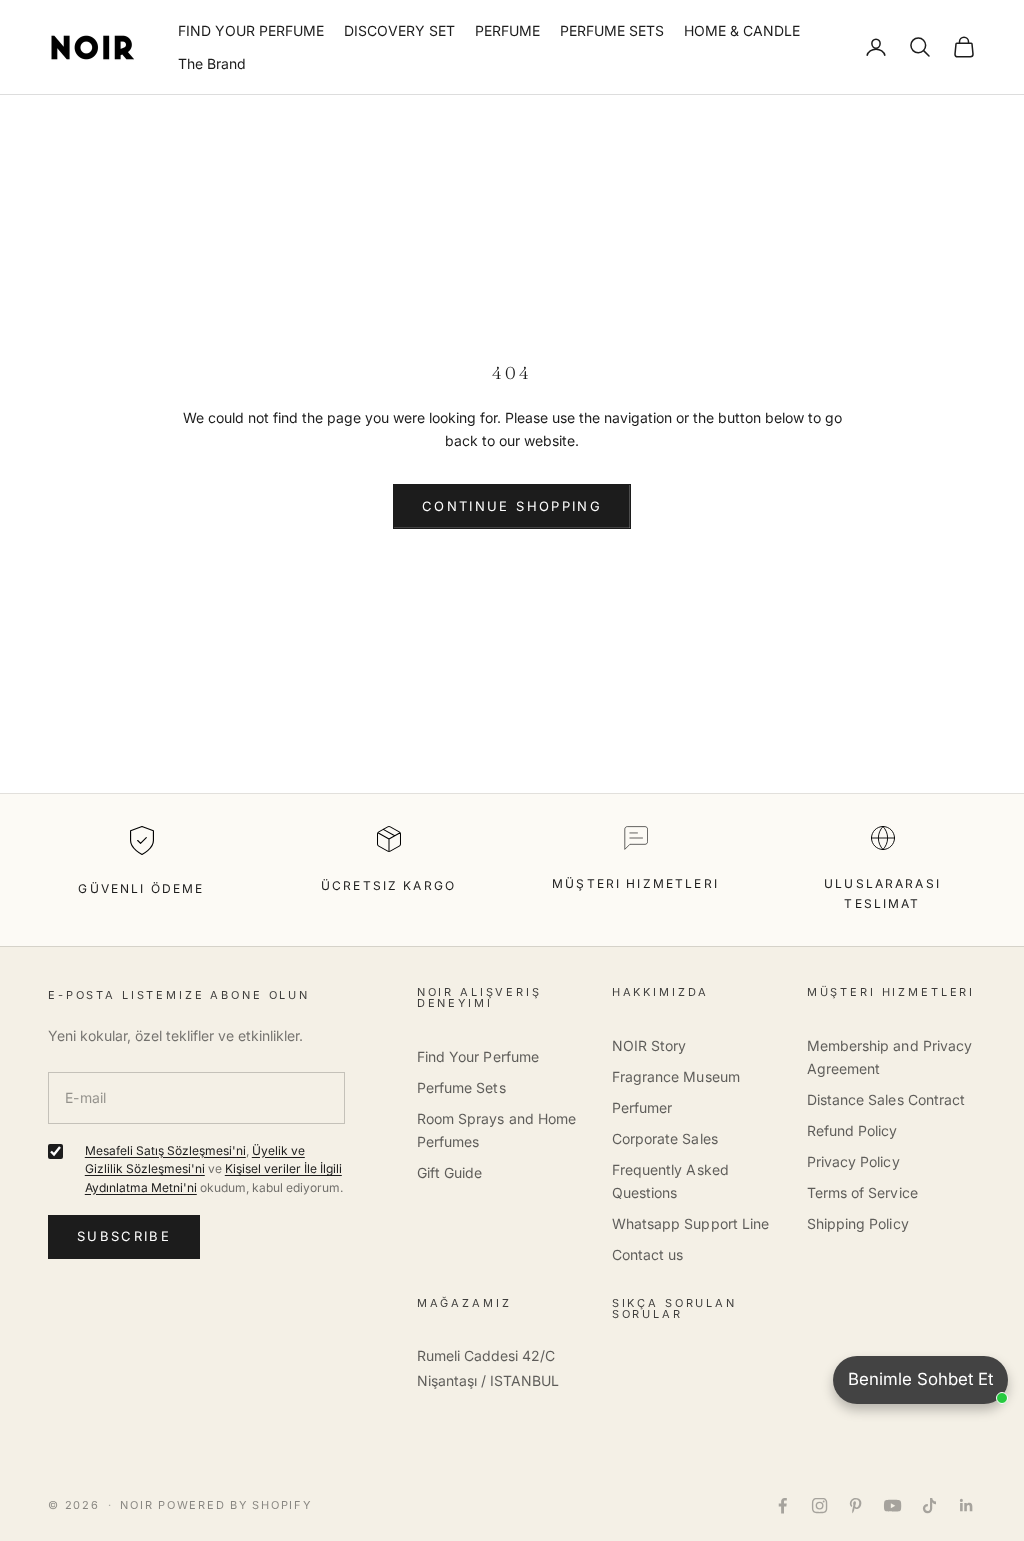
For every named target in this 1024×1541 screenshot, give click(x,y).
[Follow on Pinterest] (855, 1505)
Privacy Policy (853, 1161)
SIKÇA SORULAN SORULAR (674, 1308)
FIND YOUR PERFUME (251, 30)
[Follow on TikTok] (929, 1505)
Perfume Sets (461, 1087)
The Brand (212, 63)
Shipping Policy (858, 1223)
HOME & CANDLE (742, 30)
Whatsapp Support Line (690, 1223)
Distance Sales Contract (886, 1099)
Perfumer (642, 1107)
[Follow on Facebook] (782, 1505)
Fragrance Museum (676, 1076)
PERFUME (507, 30)
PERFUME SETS (612, 30)
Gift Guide (450, 1172)
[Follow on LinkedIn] (966, 1505)
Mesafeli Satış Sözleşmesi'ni (165, 1150)
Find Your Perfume (478, 1056)
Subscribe (124, 1236)
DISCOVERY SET (399, 30)
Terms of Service (862, 1192)
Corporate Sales (665, 1138)
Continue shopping (512, 506)
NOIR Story (649, 1045)
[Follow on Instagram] (819, 1505)
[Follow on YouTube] (892, 1505)
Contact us (648, 1254)
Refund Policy (852, 1130)
